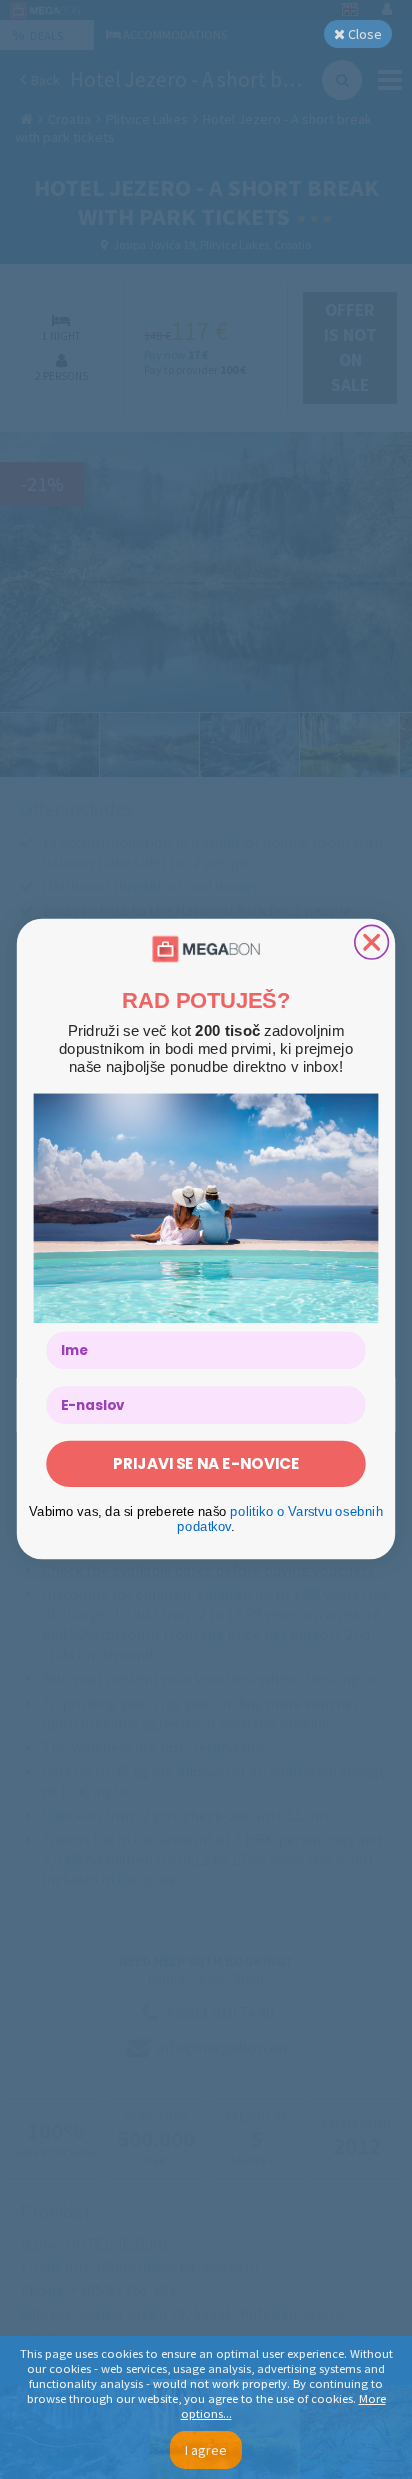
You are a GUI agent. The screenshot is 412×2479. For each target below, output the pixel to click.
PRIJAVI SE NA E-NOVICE (206, 1464)
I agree (206, 2450)
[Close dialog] (372, 943)
